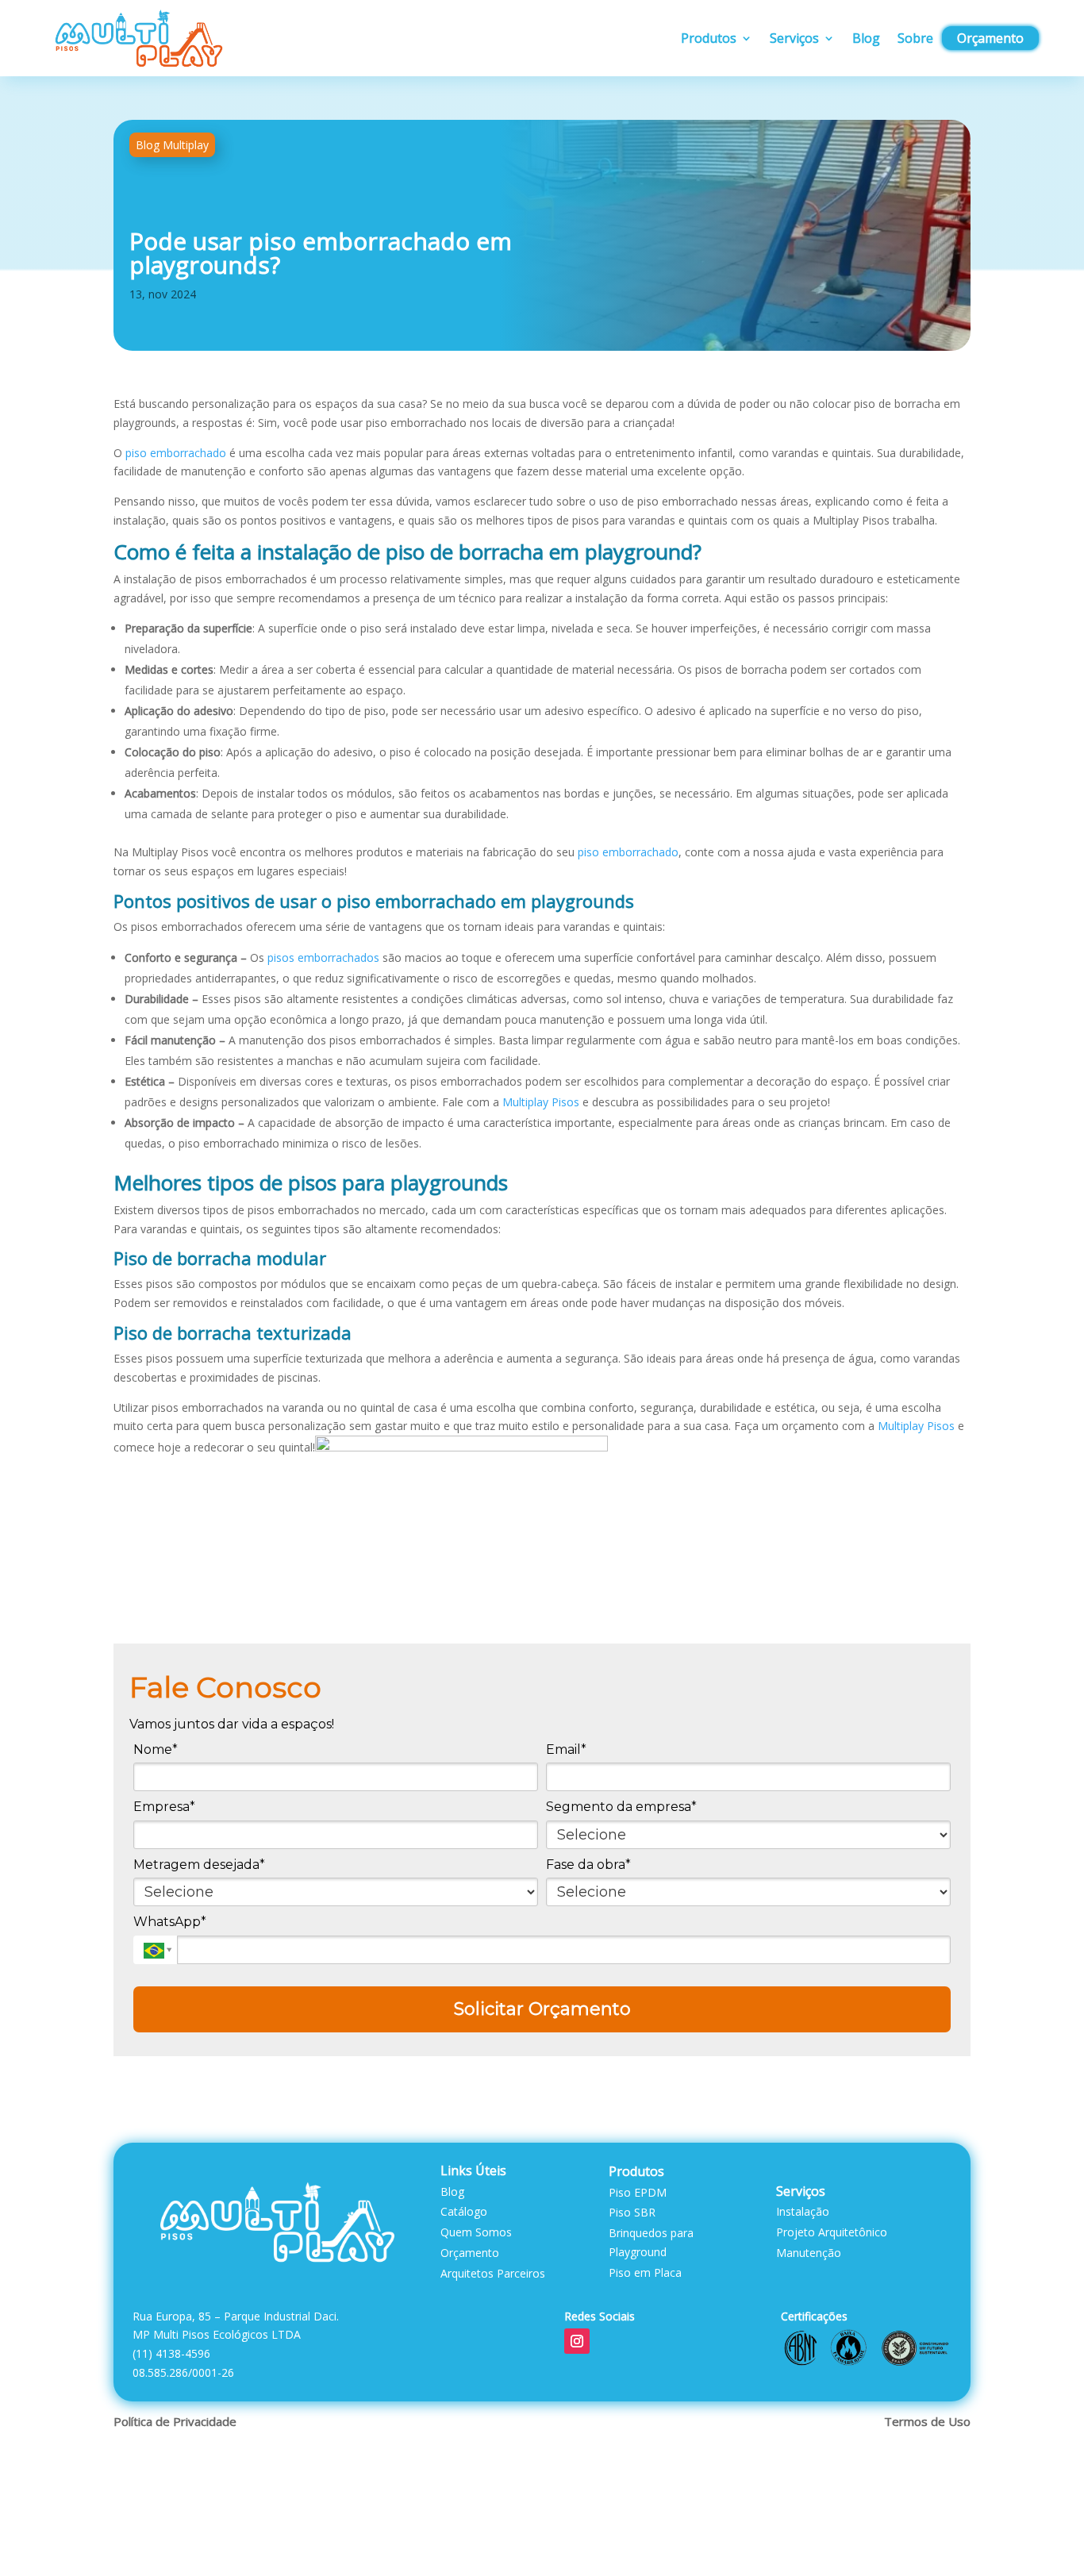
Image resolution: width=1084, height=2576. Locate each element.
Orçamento (990, 38)
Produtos (709, 38)
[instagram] (577, 2341)
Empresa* (164, 1807)
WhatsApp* (170, 1922)
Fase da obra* (588, 1865)
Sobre (915, 38)
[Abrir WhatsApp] (1044, 2536)
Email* (566, 1749)
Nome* (156, 1749)
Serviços (794, 38)
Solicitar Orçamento (542, 2009)
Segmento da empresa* (621, 1807)
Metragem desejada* (199, 1865)
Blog (866, 38)
